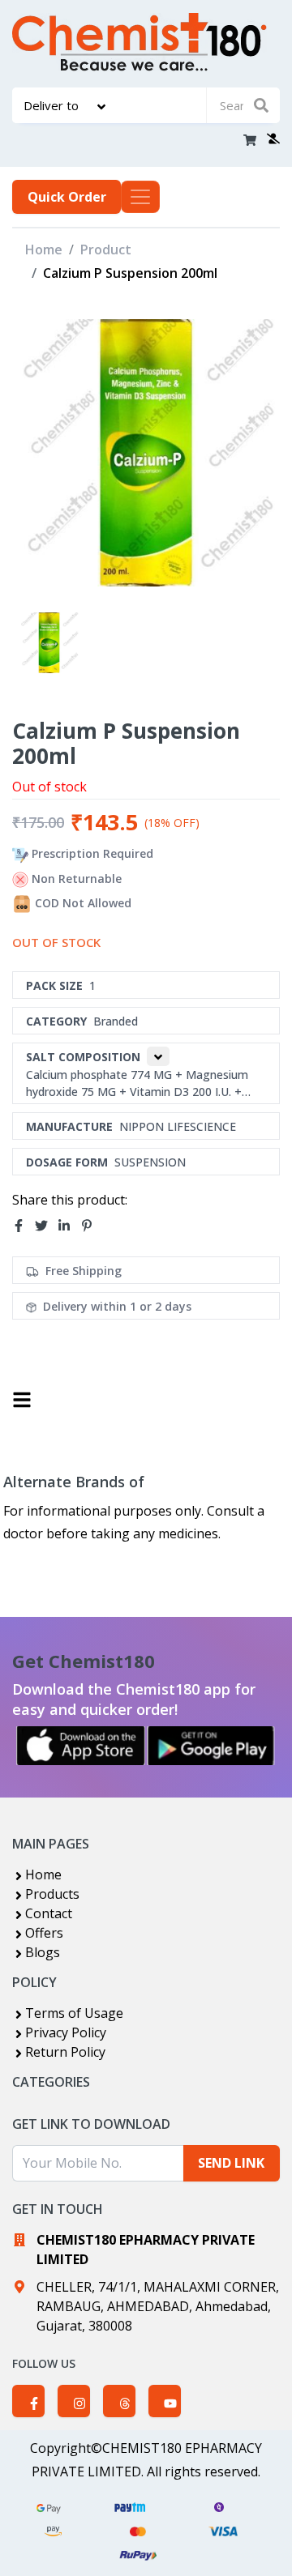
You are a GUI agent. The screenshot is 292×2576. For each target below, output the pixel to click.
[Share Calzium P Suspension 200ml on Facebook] (24, 1226)
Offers (44, 1933)
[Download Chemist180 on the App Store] (81, 1746)
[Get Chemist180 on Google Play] (211, 1746)
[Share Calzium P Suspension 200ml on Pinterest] (92, 1226)
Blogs (43, 1952)
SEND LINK (231, 2163)
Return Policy (65, 2052)
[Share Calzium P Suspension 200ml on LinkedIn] (69, 1226)
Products (52, 1894)
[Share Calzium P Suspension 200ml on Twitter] (46, 1226)
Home (44, 249)
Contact (49, 1913)
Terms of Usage (74, 2013)
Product (106, 249)
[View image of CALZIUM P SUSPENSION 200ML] (49, 643)
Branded (116, 1021)
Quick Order (67, 197)
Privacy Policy (66, 2032)
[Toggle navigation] (140, 197)
